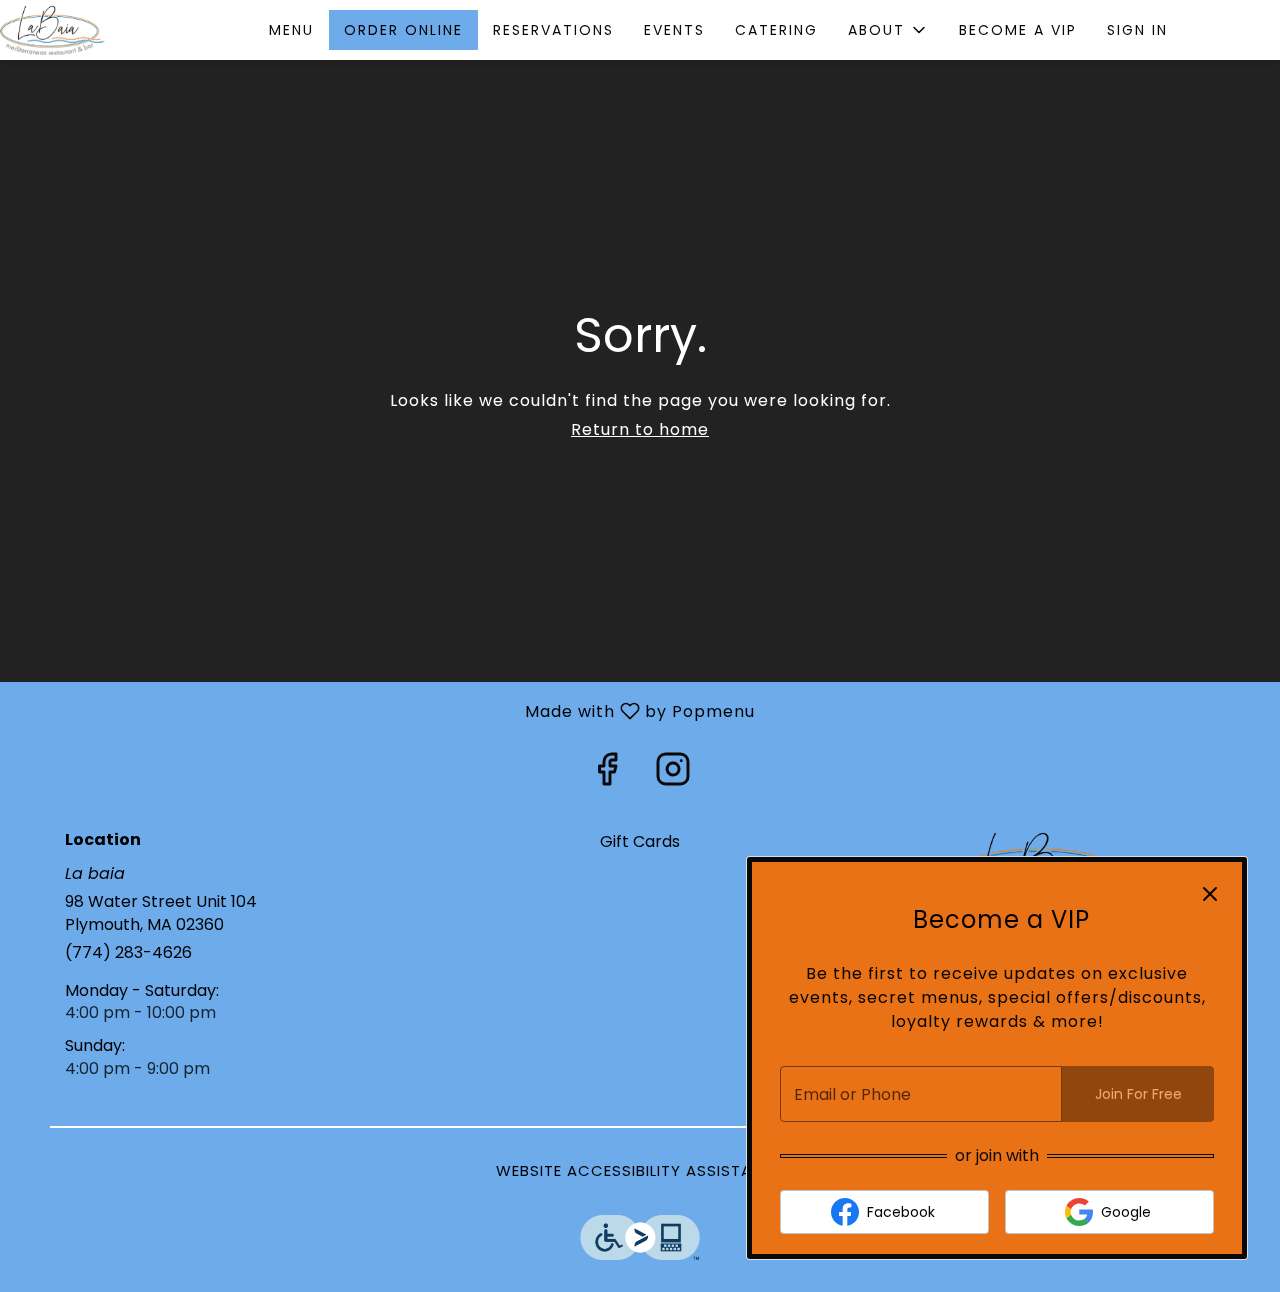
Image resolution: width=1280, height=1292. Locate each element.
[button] (888, 30)
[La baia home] (90, 30)
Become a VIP (1018, 30)
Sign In (1137, 30)
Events (674, 30)
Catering (776, 30)
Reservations (553, 30)
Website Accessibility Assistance (640, 1170)
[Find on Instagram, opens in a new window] (673, 774)
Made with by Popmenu (385, 710)
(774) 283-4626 (128, 953)
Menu (291, 30)
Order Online (403, 30)
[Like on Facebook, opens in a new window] (607, 774)
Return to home (640, 429)
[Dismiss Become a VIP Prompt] (1210, 894)
